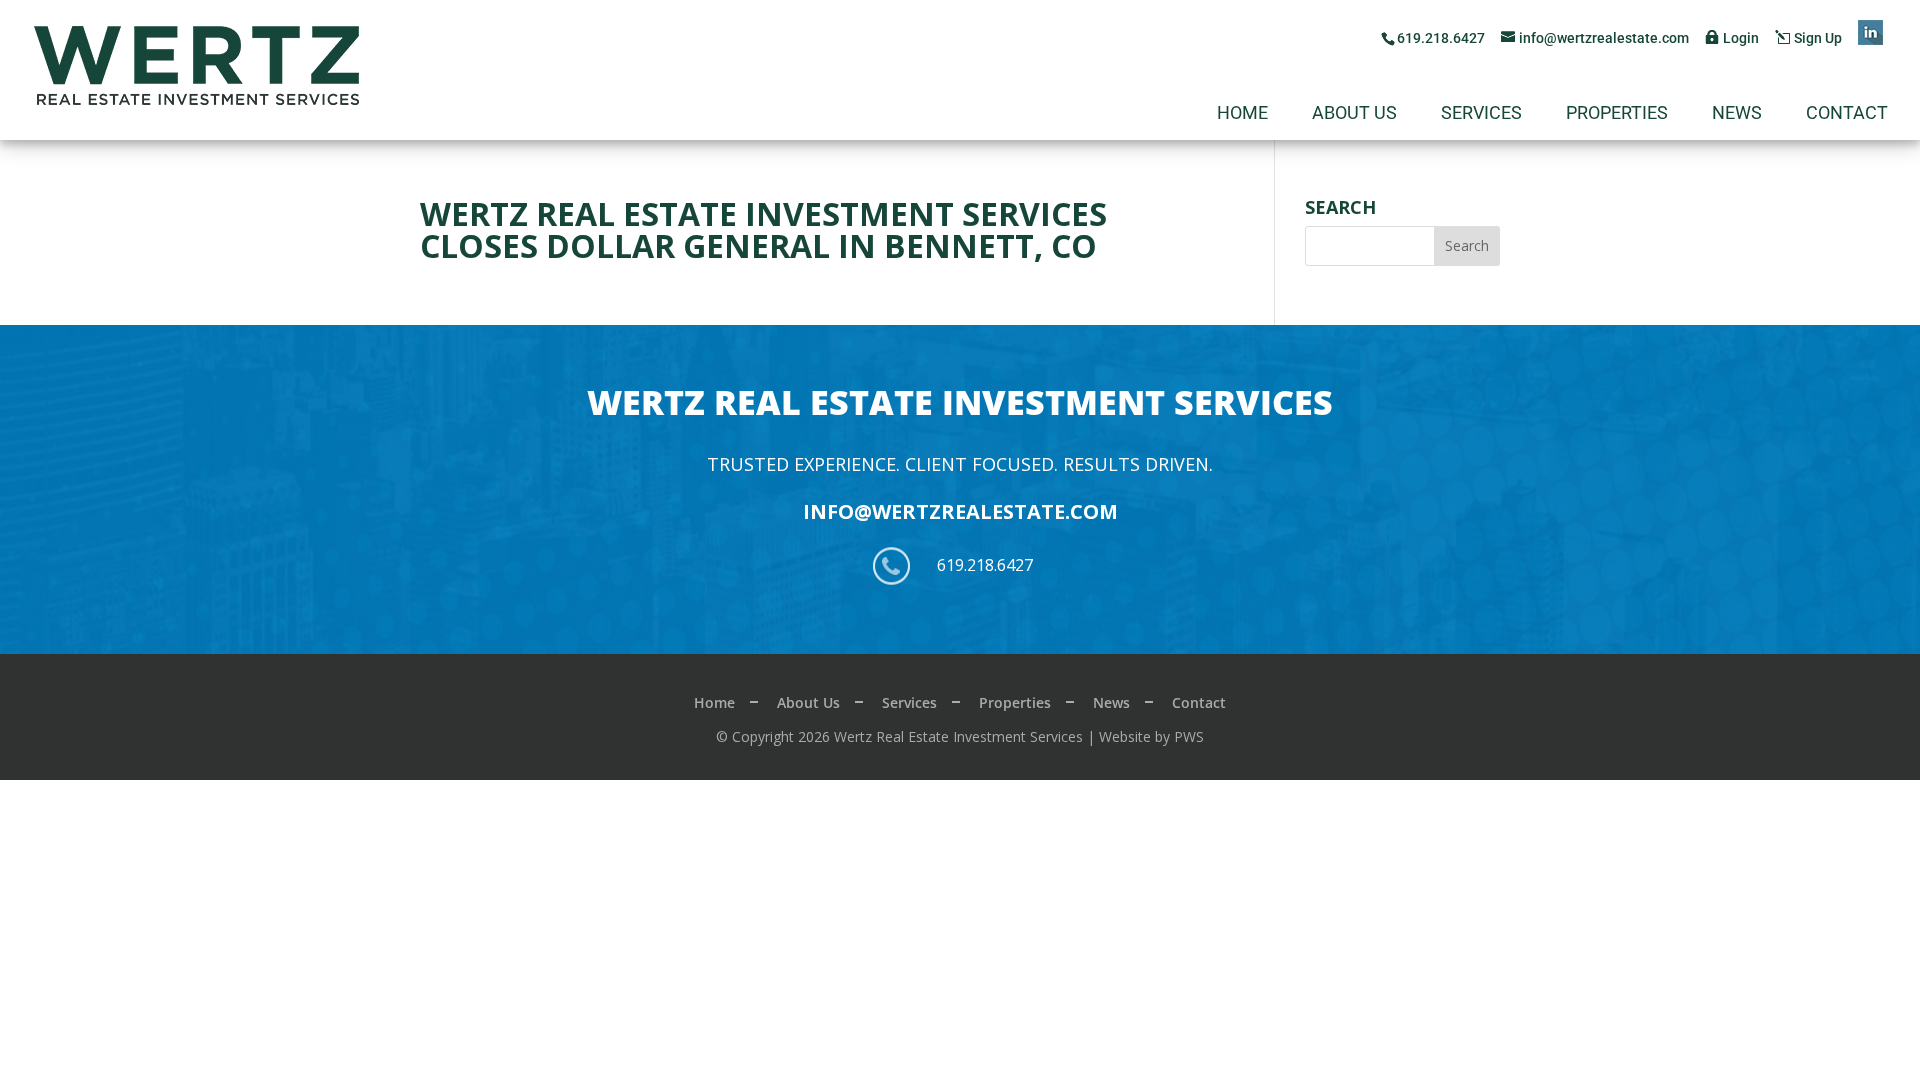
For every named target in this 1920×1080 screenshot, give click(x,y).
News (1737, 114)
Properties (1617, 114)
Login (1741, 38)
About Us (1354, 114)
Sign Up (1818, 38)
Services (1481, 114)
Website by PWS (1151, 736)
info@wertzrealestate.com (960, 511)
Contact (1847, 114)
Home (1242, 114)
